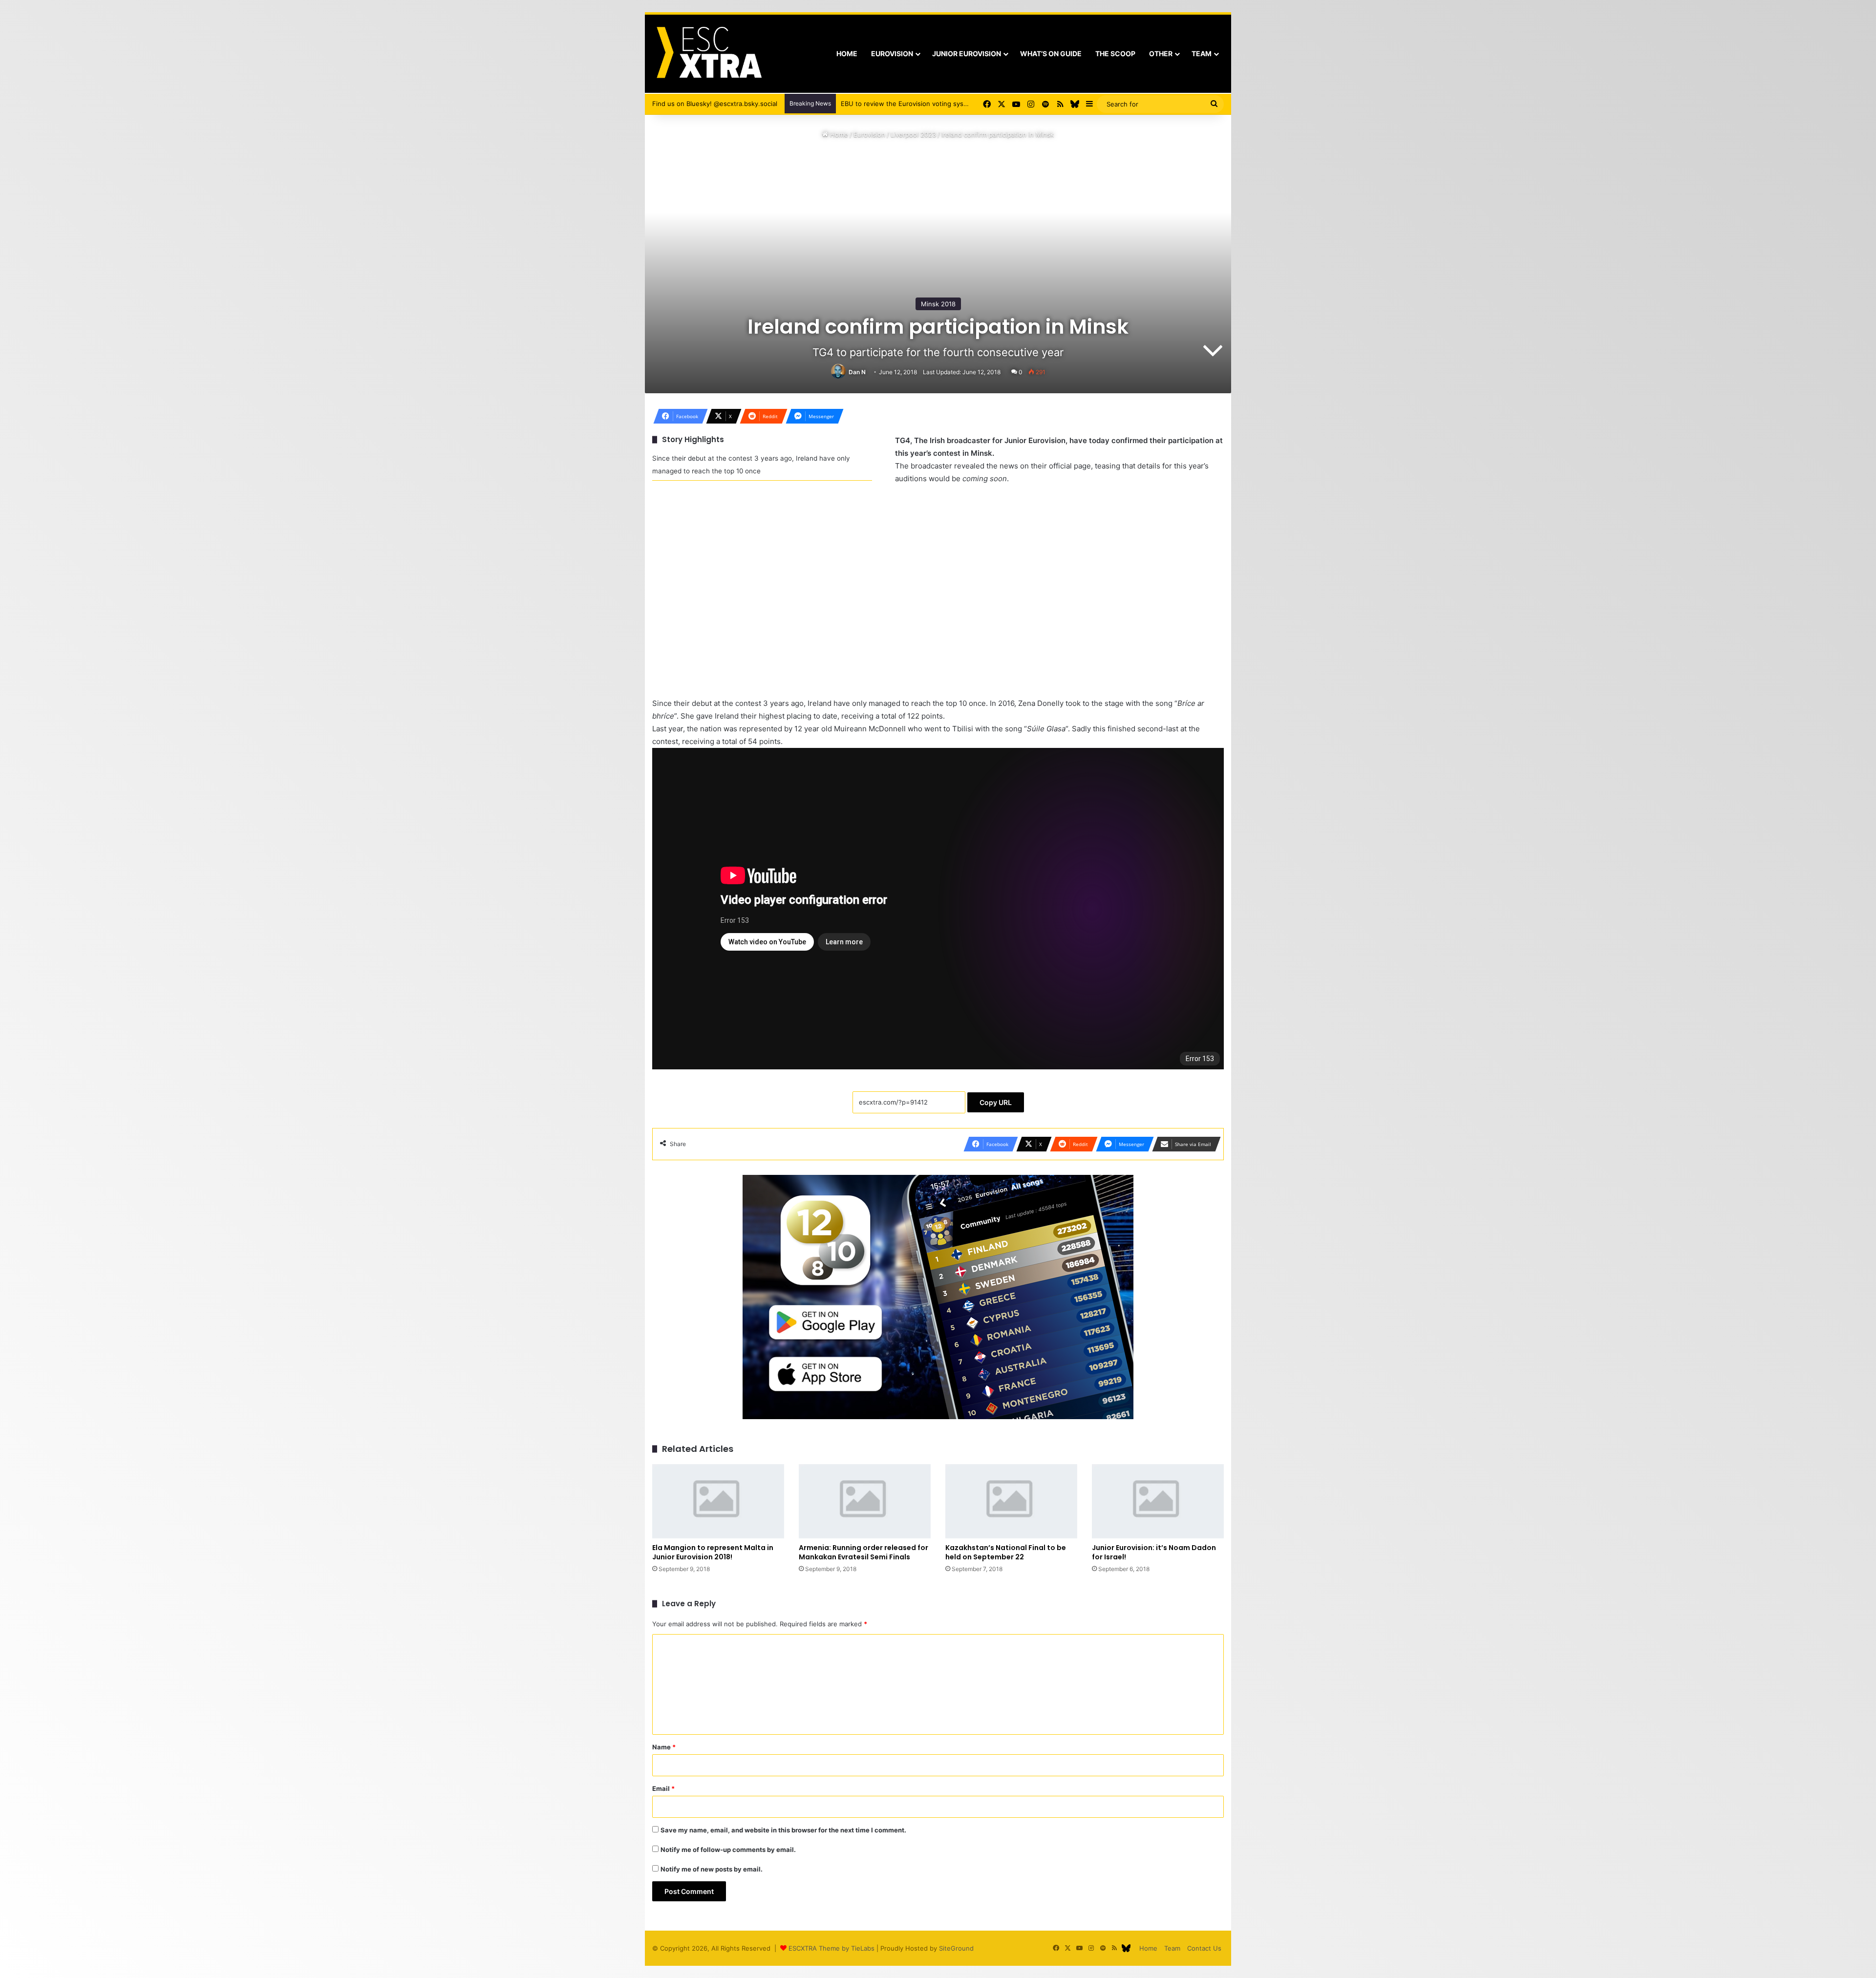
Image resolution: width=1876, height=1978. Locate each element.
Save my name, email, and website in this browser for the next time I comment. (783, 1830)
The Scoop (1115, 53)
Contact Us (1204, 1948)
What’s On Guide (1051, 53)
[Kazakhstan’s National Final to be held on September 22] (1011, 1501)
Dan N (857, 372)
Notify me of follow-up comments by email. (728, 1850)
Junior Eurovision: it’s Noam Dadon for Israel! (1154, 1552)
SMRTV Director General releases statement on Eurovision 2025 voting (949, 104)
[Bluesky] (1075, 104)
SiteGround (956, 1948)
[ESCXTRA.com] (708, 54)
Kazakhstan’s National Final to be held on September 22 (1006, 1552)
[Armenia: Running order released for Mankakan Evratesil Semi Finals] (865, 1501)
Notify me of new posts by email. (712, 1869)
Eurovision (892, 53)
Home (847, 53)
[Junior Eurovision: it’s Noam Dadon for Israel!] (1158, 1501)
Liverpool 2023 (913, 134)
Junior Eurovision (967, 53)
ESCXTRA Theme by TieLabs (831, 1948)
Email (663, 1788)
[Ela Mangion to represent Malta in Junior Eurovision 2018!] (718, 1501)
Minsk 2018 (938, 304)
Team (1202, 53)
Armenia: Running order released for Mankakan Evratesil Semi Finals (863, 1552)
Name (664, 1747)
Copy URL (996, 1102)
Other (1161, 53)
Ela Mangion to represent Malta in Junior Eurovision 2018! (713, 1552)
